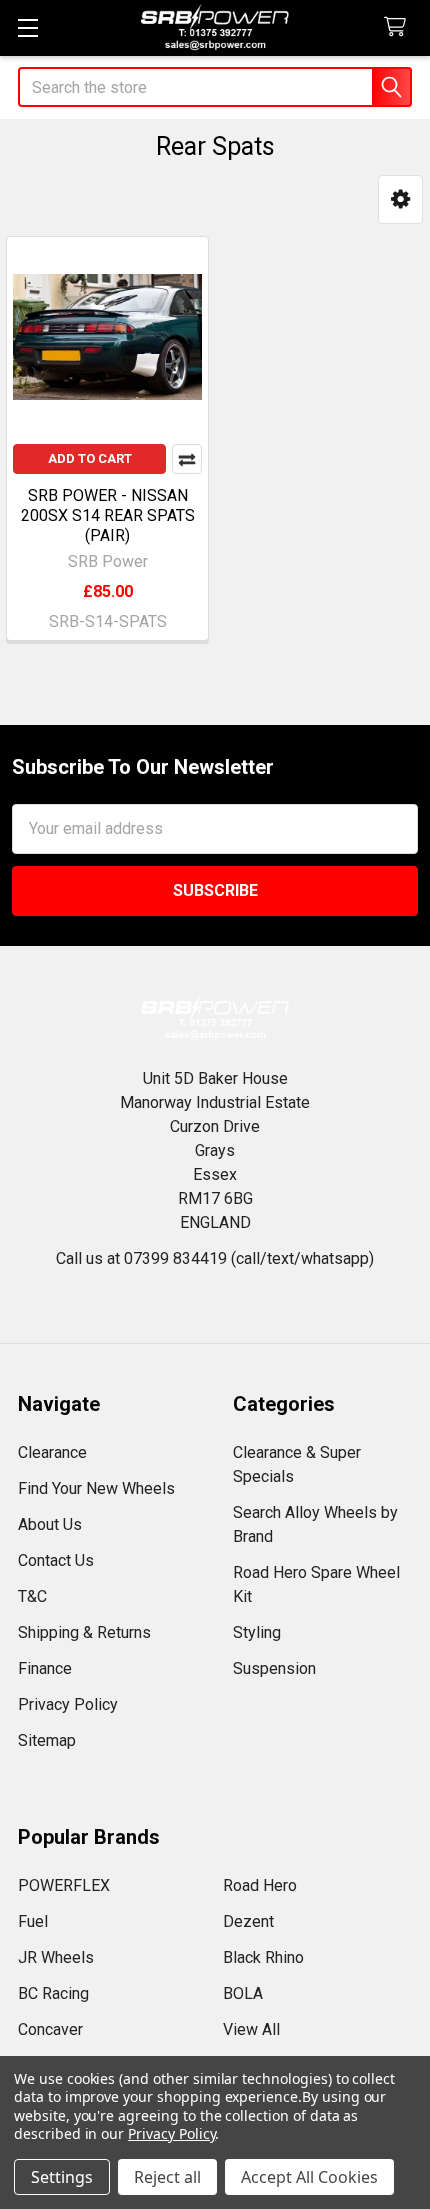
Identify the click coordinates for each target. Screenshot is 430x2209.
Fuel (33, 1921)
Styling (257, 1632)
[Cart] (399, 27)
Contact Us (56, 1560)
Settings (62, 2177)
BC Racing (53, 1993)
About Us (50, 1524)
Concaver (50, 2029)
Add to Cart (90, 458)
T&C (32, 1596)
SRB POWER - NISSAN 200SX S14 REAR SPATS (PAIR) (108, 515)
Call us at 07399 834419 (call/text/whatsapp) (215, 1258)
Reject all (167, 2177)
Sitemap (47, 1740)
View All (251, 2029)
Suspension (274, 1668)
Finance (45, 1668)
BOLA (243, 1993)
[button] (400, 199)
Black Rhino (263, 1957)
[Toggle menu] (27, 27)
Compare (187, 459)
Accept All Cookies (309, 2177)
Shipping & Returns (84, 1632)
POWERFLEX (64, 1885)
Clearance (52, 1452)
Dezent (248, 1921)
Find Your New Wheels (96, 1488)
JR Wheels (56, 1957)
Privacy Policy (68, 1704)
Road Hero (260, 1885)
